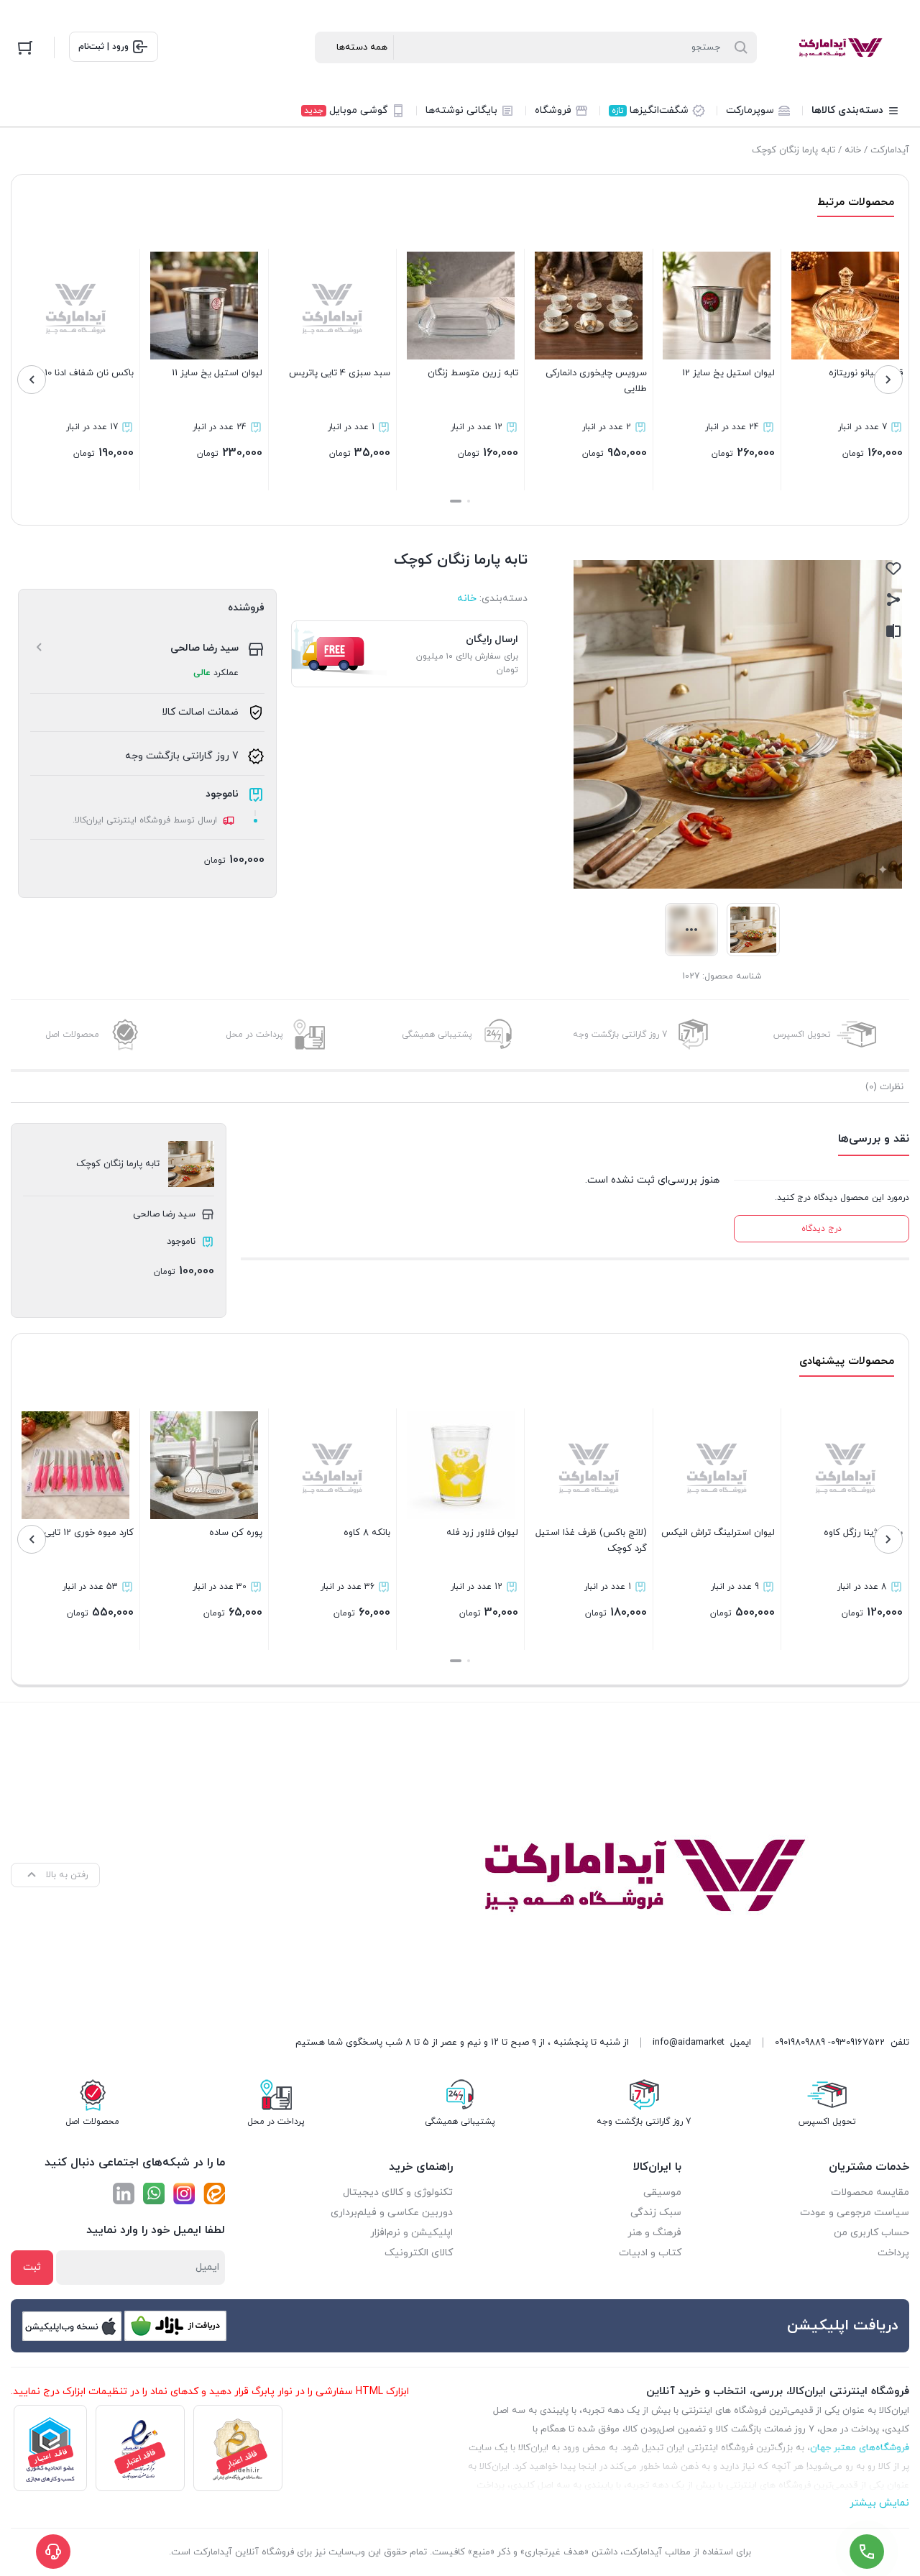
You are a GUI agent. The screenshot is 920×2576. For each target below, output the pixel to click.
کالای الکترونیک (419, 2253)
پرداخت (893, 2253)
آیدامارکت (890, 150)
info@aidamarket (689, 2043)
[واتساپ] (154, 2194)
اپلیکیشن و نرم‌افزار (411, 2233)
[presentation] (888, 380)
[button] (469, 501)
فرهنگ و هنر (654, 2233)
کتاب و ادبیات (650, 2253)
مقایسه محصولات (870, 2192)
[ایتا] (214, 2194)
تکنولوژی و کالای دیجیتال (398, 2192)
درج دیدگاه (822, 1229)
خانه (853, 150)
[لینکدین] (124, 2194)
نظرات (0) (884, 1087)
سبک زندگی (656, 2213)
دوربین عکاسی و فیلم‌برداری (392, 2213)
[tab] (884, 1087)
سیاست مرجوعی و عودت (855, 2213)
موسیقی (662, 2192)
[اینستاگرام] (184, 2194)
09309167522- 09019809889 (830, 2043)
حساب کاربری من (871, 2233)
